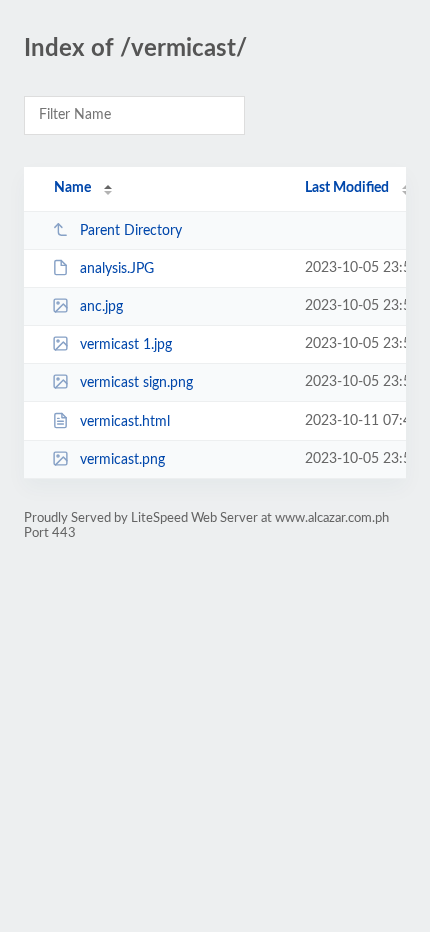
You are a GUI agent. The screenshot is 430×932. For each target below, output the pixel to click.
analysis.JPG (117, 269)
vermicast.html (125, 422)
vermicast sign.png (136, 383)
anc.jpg (101, 307)
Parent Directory (131, 231)
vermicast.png (122, 460)
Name (72, 188)
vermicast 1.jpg (126, 345)
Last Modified (347, 188)
